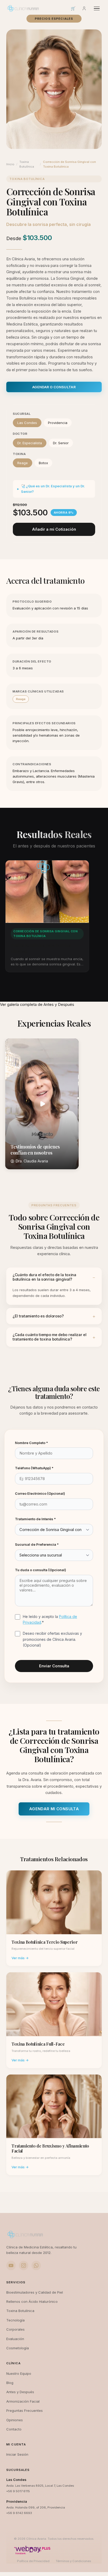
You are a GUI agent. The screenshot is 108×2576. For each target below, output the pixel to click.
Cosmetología (18, 2348)
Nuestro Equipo (19, 2373)
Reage (23, 463)
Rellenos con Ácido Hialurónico (32, 2301)
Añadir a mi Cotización (54, 529)
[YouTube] (11, 2265)
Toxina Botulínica (27, 164)
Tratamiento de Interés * (35, 1519)
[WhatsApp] (36, 2265)
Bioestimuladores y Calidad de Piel (35, 2292)
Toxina (19, 454)
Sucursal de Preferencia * (37, 1544)
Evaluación (15, 2339)
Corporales (15, 2329)
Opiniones (15, 2420)
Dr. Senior (61, 443)
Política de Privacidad (33, 2561)
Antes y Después (20, 2392)
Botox (43, 463)
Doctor (20, 434)
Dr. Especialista (30, 443)
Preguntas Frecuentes (25, 2411)
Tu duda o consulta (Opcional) (40, 1570)
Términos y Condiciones (73, 2561)
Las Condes (27, 423)
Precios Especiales (54, 19)
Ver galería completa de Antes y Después (37, 1005)
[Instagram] (24, 2265)
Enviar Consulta (54, 1666)
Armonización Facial (23, 2401)
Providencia (58, 423)
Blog (10, 2383)
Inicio (10, 164)
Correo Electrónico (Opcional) (40, 1493)
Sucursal (22, 414)
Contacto (14, 2429)
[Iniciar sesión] (84, 8)
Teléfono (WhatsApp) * (34, 1468)
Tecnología (15, 2320)
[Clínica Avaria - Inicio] (23, 8)
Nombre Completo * (31, 1443)
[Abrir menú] (97, 9)
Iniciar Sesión (17, 2454)
